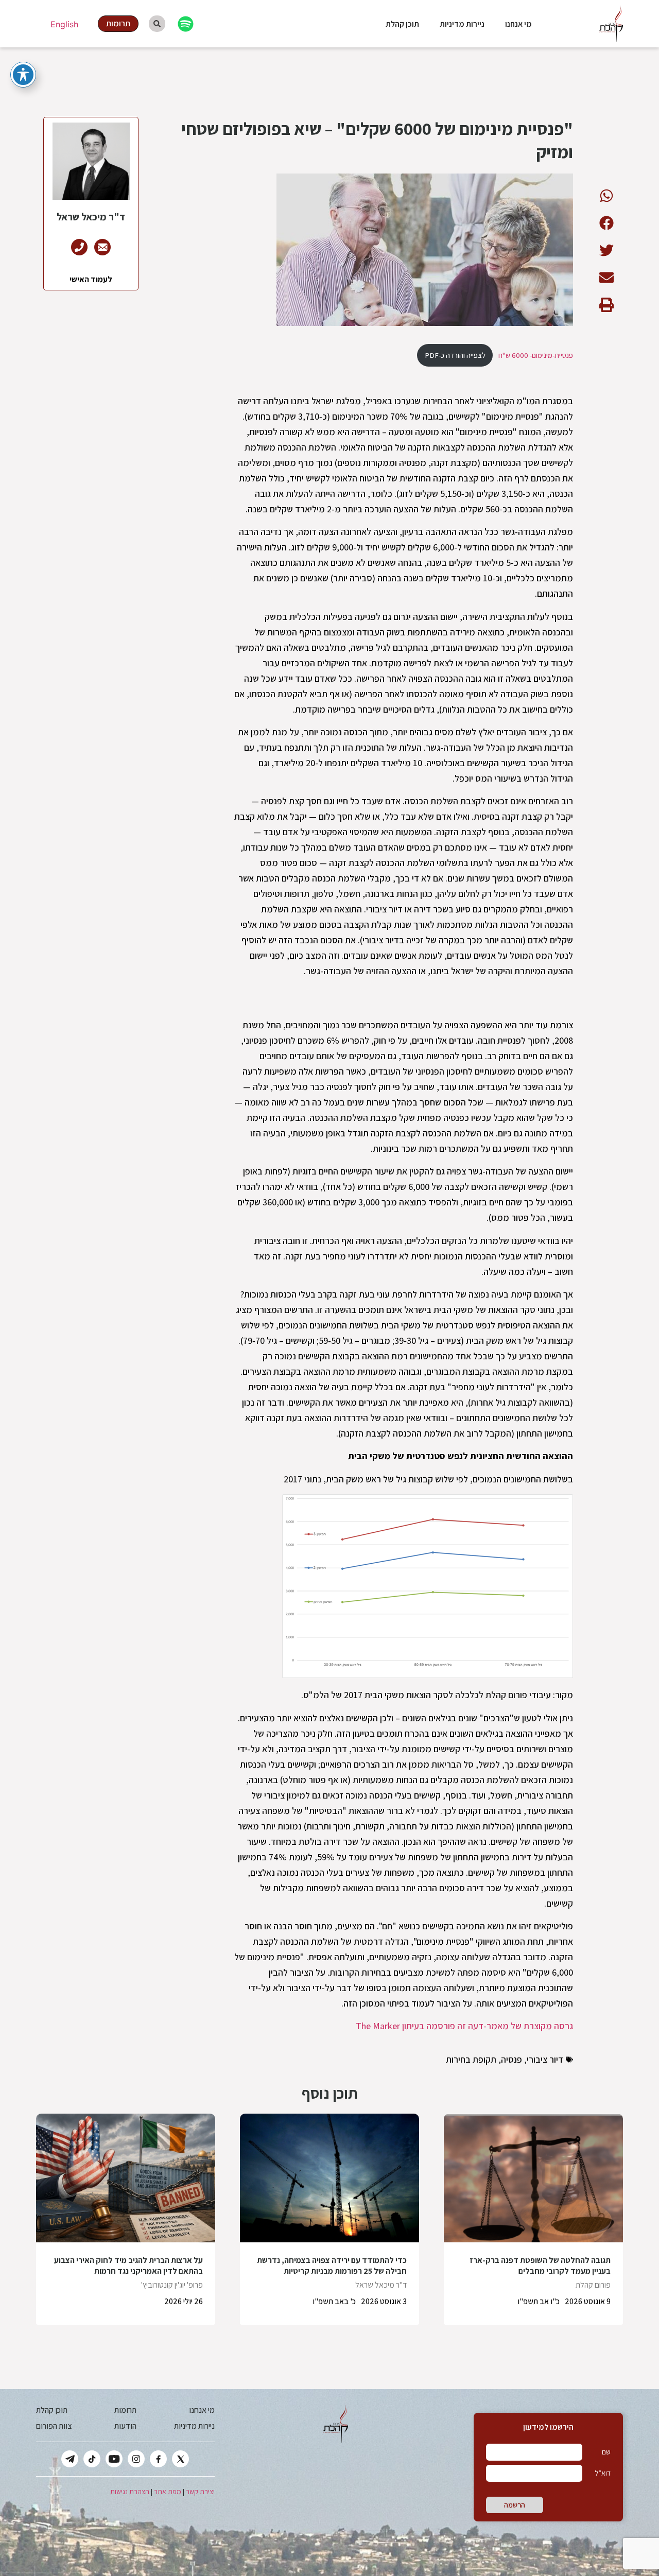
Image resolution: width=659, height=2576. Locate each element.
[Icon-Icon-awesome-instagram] (136, 2459)
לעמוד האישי (91, 279)
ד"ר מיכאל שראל (381, 2285)
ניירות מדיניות (462, 24)
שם (606, 2452)
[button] (606, 195)
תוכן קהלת (402, 24)
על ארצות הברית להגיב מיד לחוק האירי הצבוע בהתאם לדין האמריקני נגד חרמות (128, 2266)
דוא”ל (603, 2473)
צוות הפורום (54, 2426)
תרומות (125, 2410)
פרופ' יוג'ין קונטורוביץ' (172, 2285)
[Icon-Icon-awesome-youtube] (114, 2459)
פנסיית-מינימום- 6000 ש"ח (536, 355)
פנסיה (511, 2059)
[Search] (157, 24)
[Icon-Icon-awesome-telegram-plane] (70, 2459)
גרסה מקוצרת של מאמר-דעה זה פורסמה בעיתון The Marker (464, 2026)
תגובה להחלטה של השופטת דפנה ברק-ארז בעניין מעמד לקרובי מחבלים (540, 2266)
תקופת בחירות (471, 2059)
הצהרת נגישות (130, 2492)
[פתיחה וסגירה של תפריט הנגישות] (23, 75)
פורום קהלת (593, 2285)
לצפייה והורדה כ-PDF (455, 355)
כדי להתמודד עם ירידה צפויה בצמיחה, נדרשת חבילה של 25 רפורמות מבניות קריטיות (332, 2266)
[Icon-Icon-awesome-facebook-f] (158, 2459)
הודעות (125, 2426)
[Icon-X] (180, 2459)
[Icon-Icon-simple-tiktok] (92, 2459)
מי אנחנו (518, 24)
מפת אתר (168, 2492)
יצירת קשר (200, 2492)
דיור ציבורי (545, 2059)
